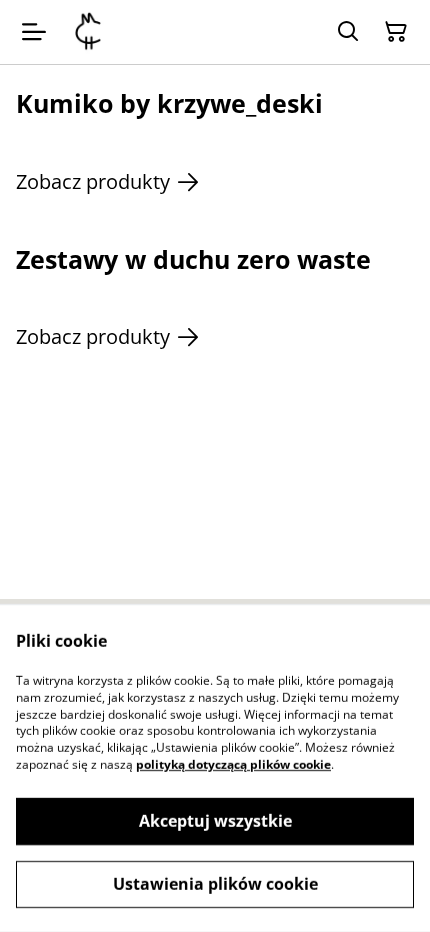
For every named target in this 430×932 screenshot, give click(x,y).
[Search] (348, 32)
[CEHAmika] (88, 32)
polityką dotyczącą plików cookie (233, 764)
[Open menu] (34, 32)
